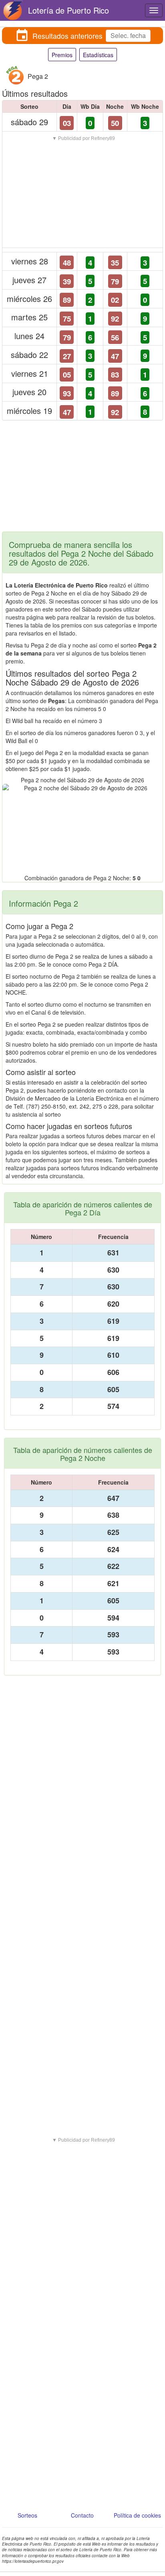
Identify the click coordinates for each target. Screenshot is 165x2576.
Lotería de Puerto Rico (68, 10)
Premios (62, 55)
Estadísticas (98, 55)
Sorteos (27, 2515)
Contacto (82, 2515)
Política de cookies (137, 2515)
